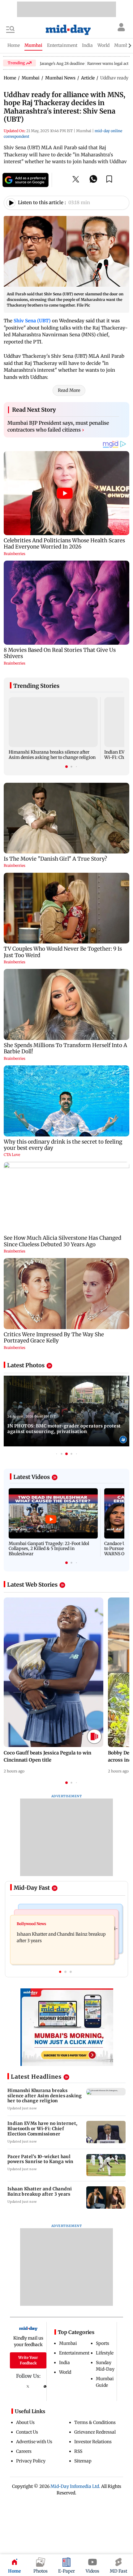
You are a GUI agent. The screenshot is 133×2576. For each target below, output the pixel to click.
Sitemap (83, 2461)
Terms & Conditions (95, 2422)
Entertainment (74, 2353)
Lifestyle (105, 2353)
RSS (78, 2451)
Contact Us (27, 2432)
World (65, 2372)
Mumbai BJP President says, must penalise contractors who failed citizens (58, 426)
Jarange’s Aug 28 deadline (62, 63)
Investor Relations (93, 2442)
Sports (103, 2343)
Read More (69, 390)
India (64, 2363)
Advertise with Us (34, 2442)
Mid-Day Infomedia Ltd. (75, 2486)
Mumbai (68, 2343)
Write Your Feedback (28, 2360)
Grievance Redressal (95, 2432)
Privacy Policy (31, 2461)
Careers (24, 2451)
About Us (25, 2422)
